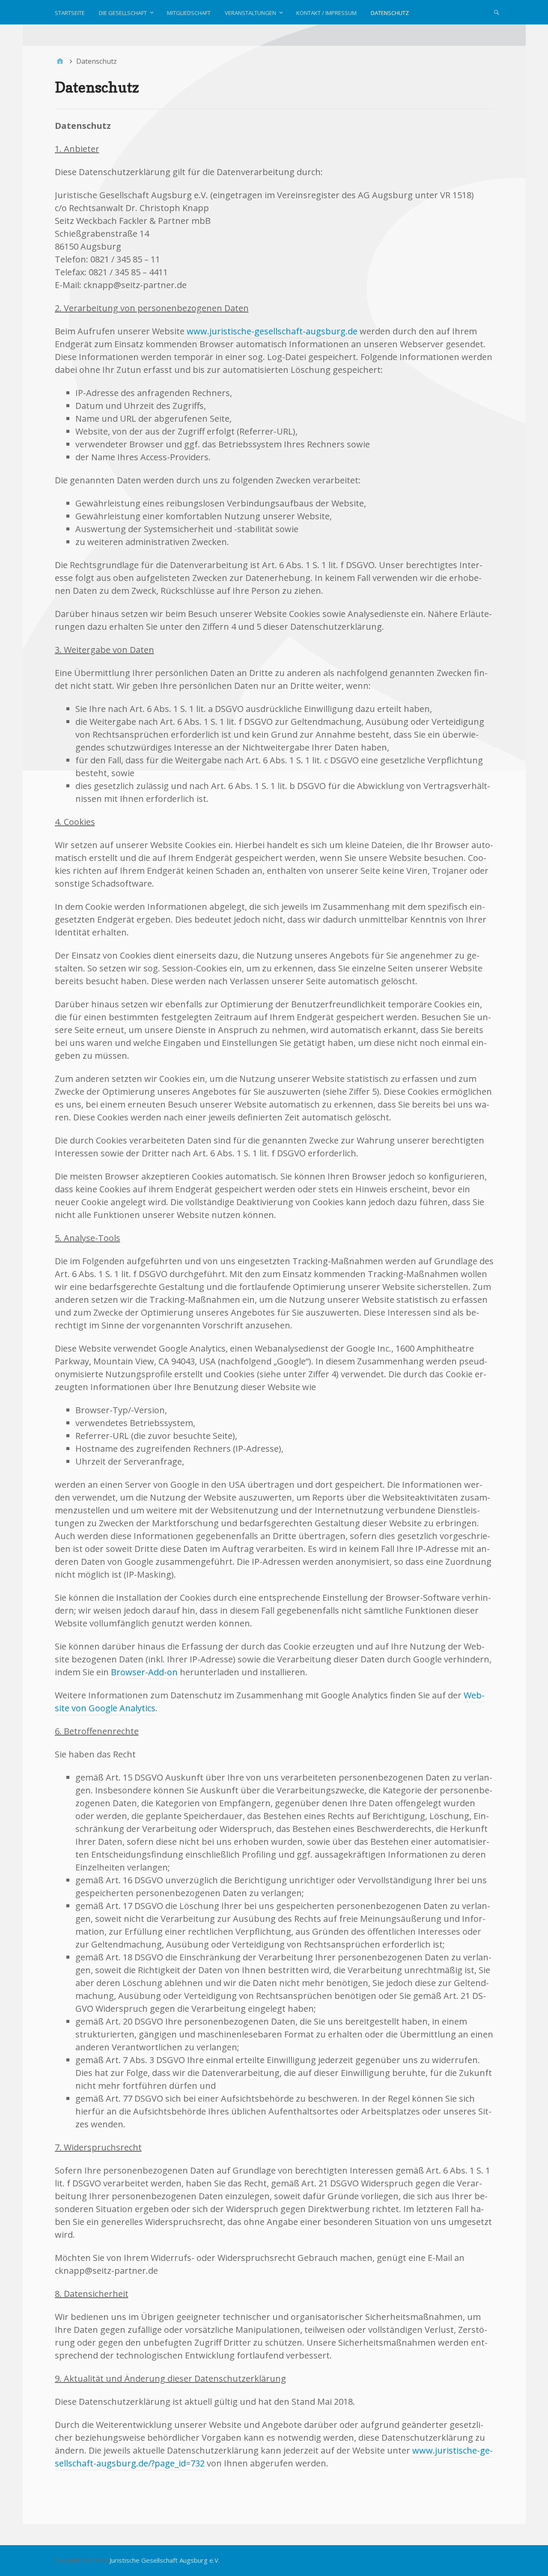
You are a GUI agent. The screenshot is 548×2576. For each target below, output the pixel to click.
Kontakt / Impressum (326, 13)
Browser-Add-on (144, 1672)
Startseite (70, 13)
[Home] (60, 61)
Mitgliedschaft (189, 13)
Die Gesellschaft (123, 13)
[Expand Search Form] (497, 12)
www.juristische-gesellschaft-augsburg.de (272, 331)
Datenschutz (390, 13)
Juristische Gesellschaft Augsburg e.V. (165, 2560)
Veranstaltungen (250, 13)
